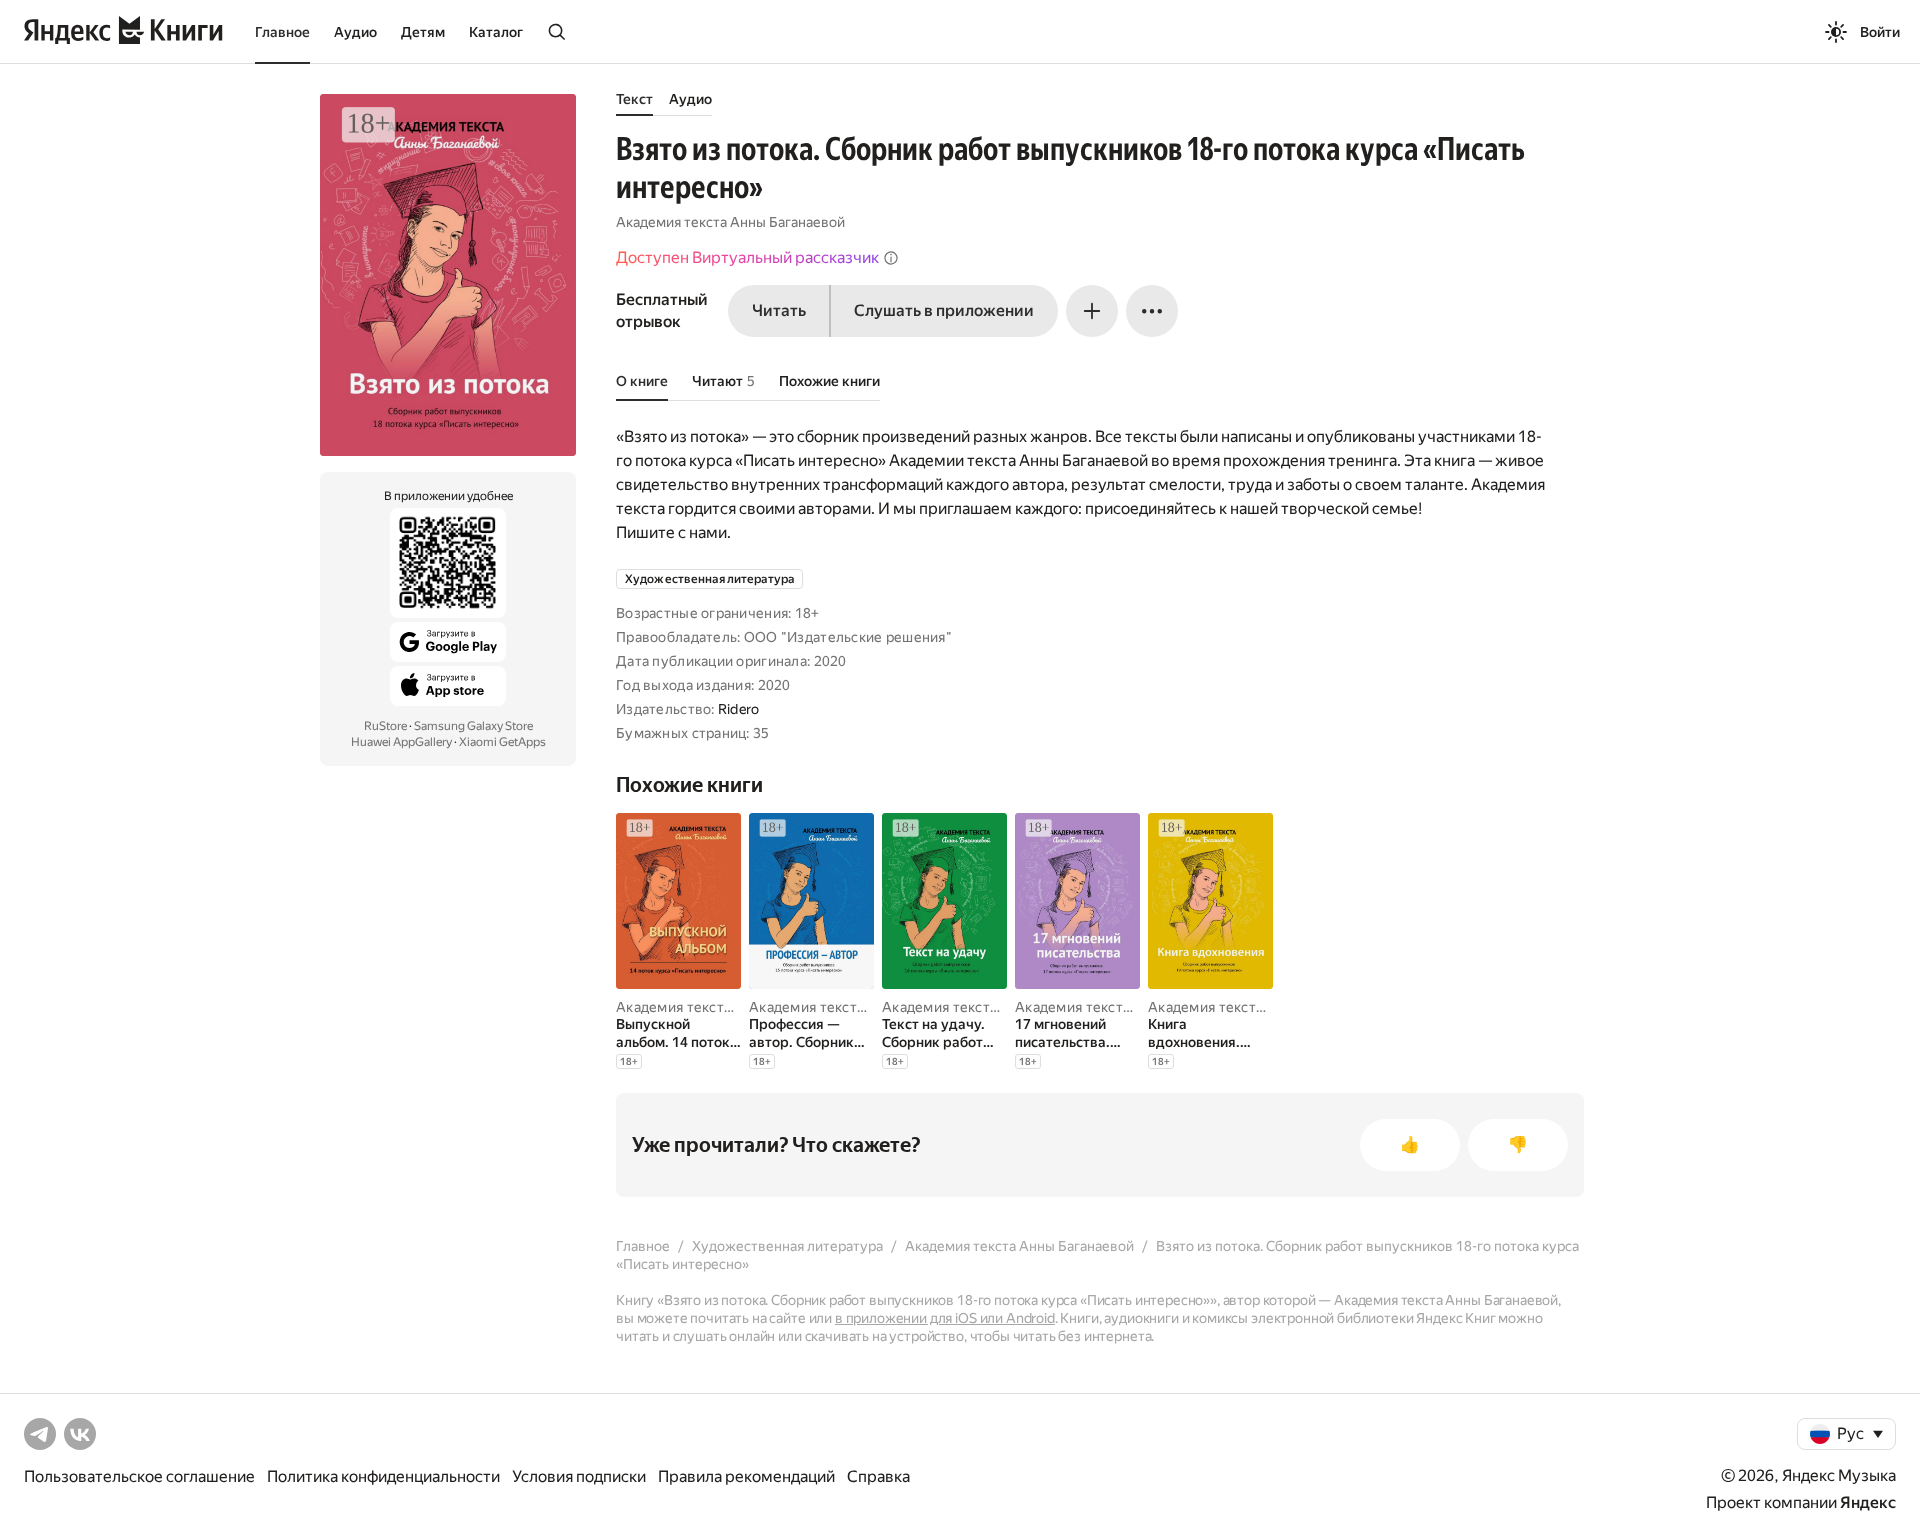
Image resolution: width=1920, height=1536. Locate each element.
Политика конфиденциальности (383, 1476)
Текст (634, 99)
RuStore (385, 726)
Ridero (739, 709)
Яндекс (1868, 1502)
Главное (282, 32)
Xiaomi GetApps (502, 742)
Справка (878, 1476)
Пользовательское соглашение (139, 1476)
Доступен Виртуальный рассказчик (747, 257)
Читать (779, 310)
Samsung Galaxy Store (473, 726)
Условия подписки (579, 1476)
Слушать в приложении (944, 310)
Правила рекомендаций (746, 1476)
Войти (1880, 32)
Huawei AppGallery (401, 742)
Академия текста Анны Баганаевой (730, 222)
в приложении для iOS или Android (945, 1318)
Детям (423, 32)
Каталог (496, 32)
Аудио (355, 32)
